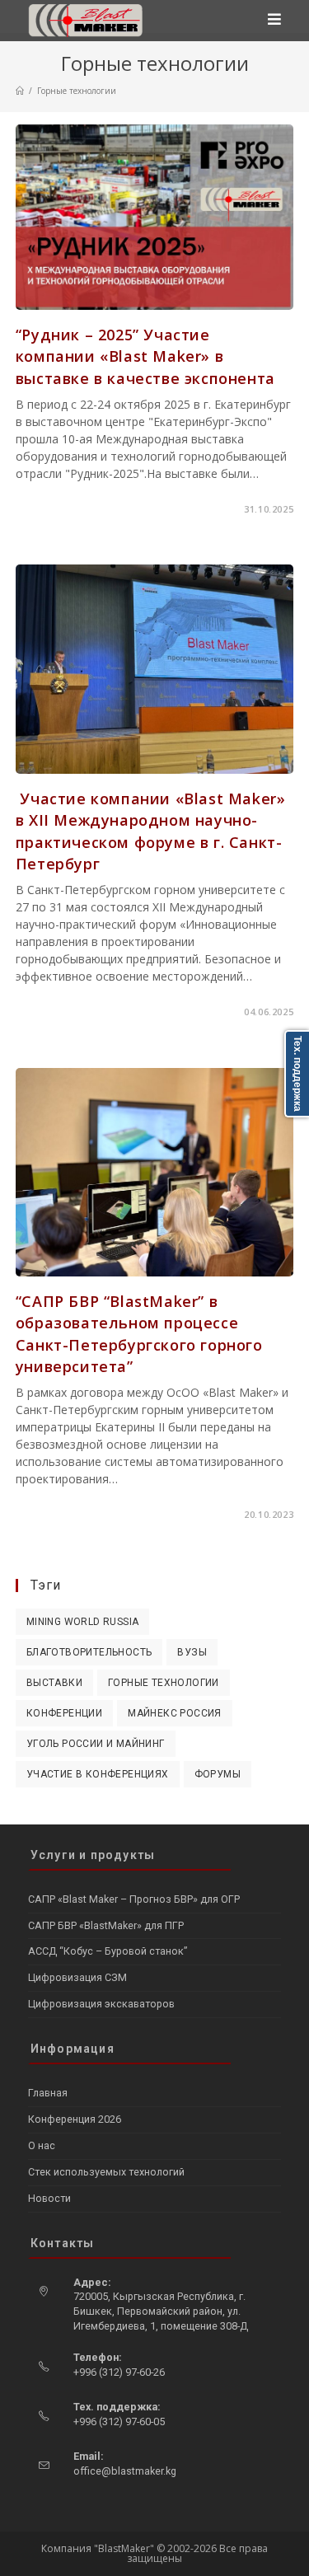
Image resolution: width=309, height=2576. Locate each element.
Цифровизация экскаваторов (101, 2004)
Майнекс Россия (175, 1713)
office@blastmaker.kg (125, 2471)
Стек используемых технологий (106, 2172)
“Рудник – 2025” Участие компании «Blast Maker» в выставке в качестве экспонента (145, 356)
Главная (48, 2093)
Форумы (218, 1774)
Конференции (64, 1713)
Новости (49, 2198)
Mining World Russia (83, 1622)
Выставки (54, 1683)
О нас (42, 2145)
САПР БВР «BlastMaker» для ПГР (106, 1925)
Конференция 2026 (75, 2119)
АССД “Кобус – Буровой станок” (108, 1951)
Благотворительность (89, 1652)
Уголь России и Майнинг (96, 1744)
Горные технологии (164, 1683)
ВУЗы (192, 1652)
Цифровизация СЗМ (77, 1977)
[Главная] (20, 91)
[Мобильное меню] (275, 21)
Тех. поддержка (297, 1074)
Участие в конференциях (98, 1774)
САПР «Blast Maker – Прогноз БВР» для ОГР (134, 1899)
